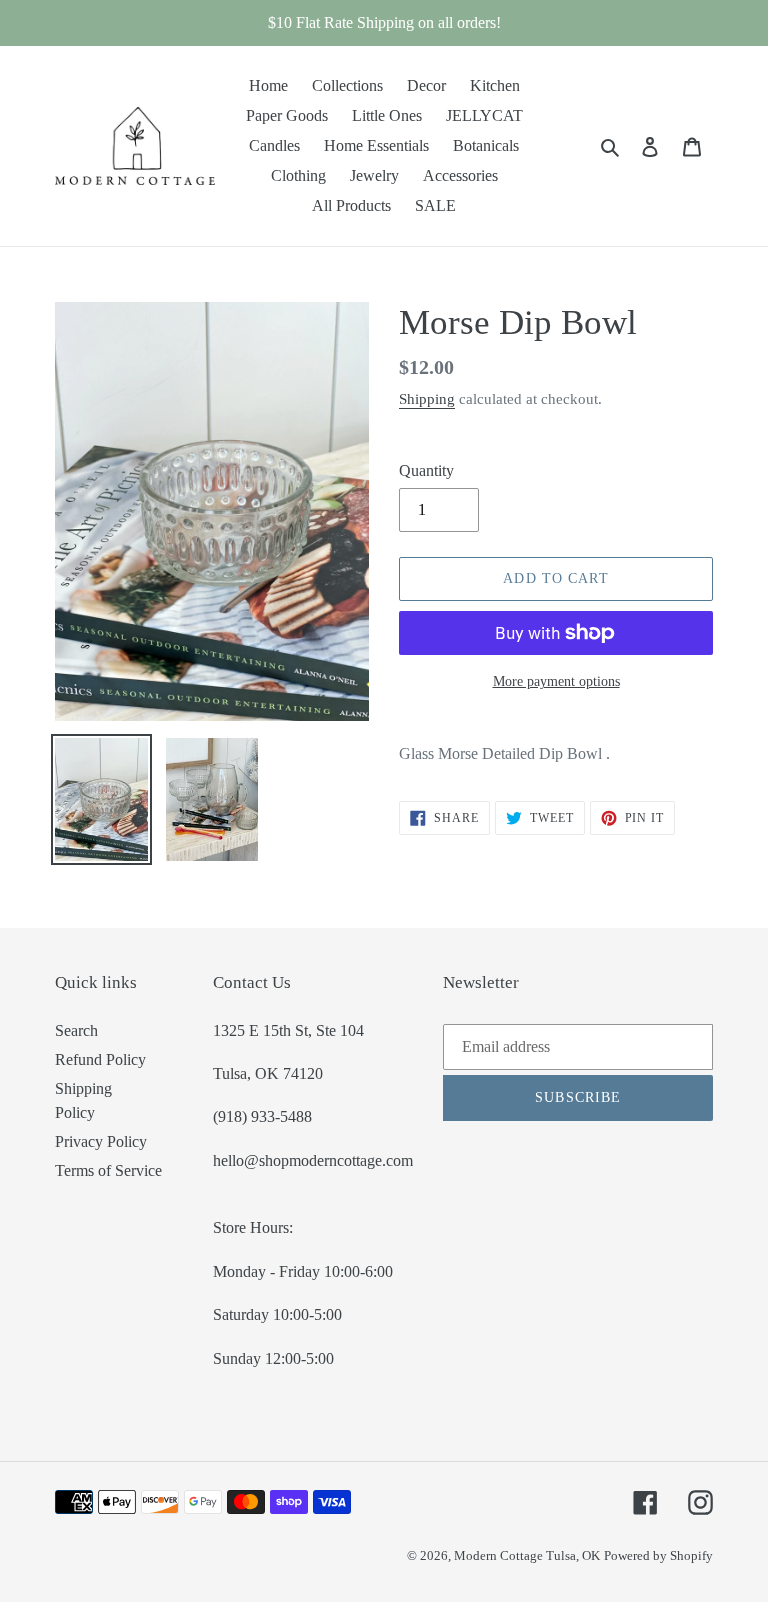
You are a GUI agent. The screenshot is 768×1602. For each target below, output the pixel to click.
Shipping (427, 399)
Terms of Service (108, 1170)
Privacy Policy (101, 1141)
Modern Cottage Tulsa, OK (527, 1555)
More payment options (556, 681)
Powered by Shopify (658, 1555)
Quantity (426, 470)
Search (76, 1030)
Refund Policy (100, 1059)
